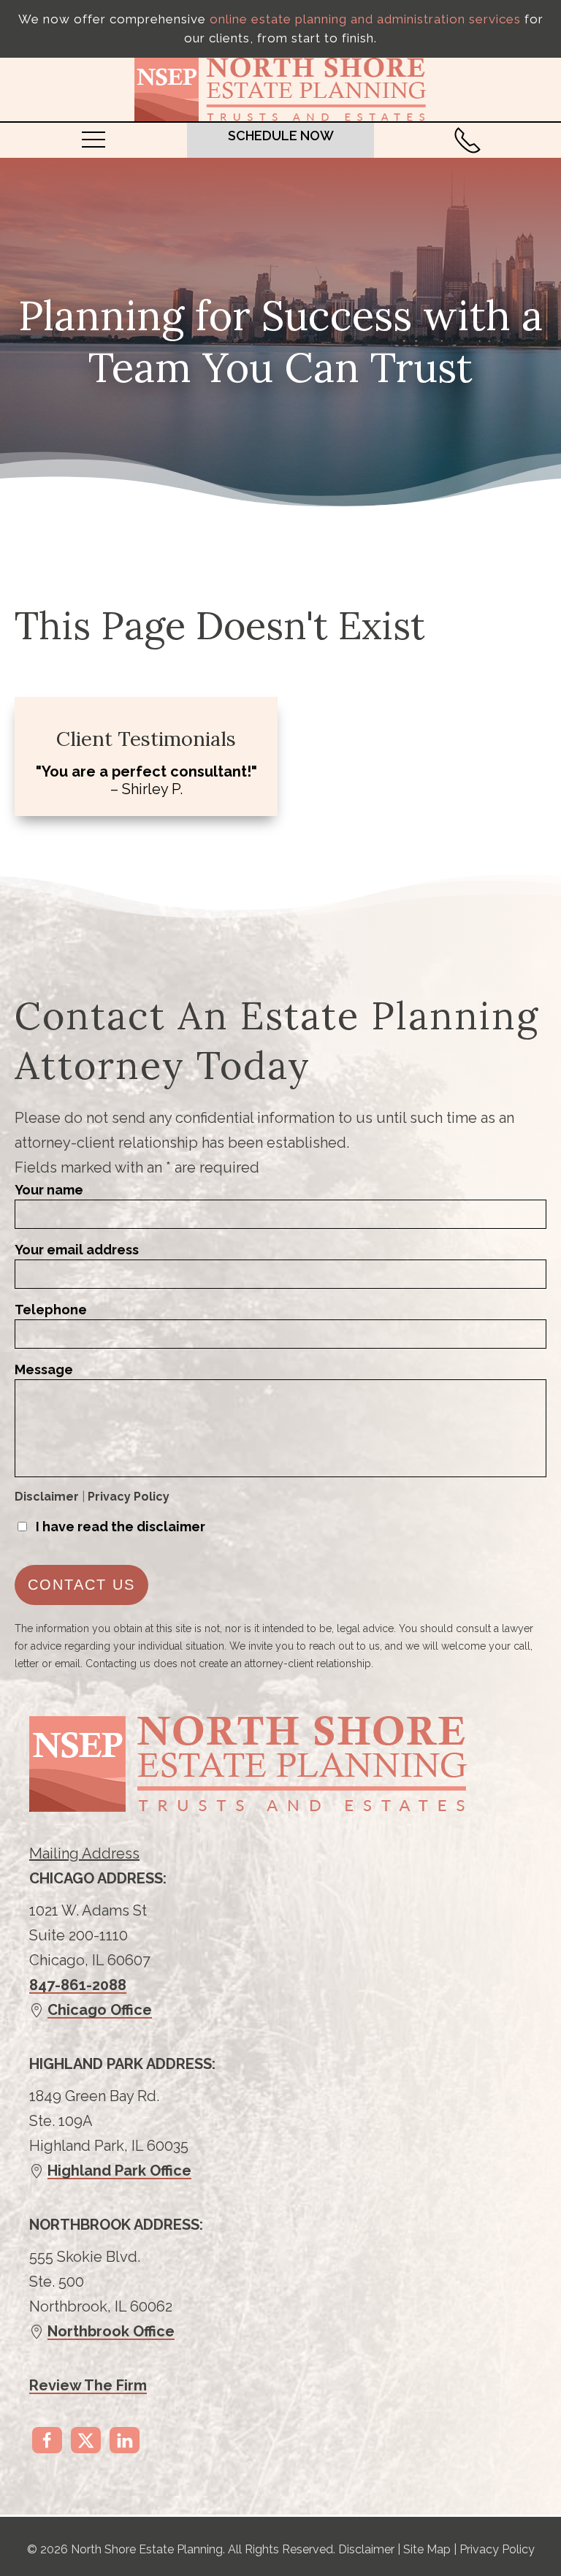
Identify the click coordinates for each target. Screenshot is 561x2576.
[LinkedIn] (125, 2440)
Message (44, 1369)
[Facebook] (47, 2440)
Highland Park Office (119, 2171)
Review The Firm (88, 2385)
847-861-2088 (78, 1985)
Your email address (77, 1250)
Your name (49, 1190)
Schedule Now (281, 136)
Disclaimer (47, 1497)
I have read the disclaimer (121, 1527)
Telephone (51, 1310)
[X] (86, 2440)
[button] (93, 139)
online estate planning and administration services (365, 19)
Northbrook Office (111, 2331)
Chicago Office (100, 2010)
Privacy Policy (129, 1497)
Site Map (427, 2549)
